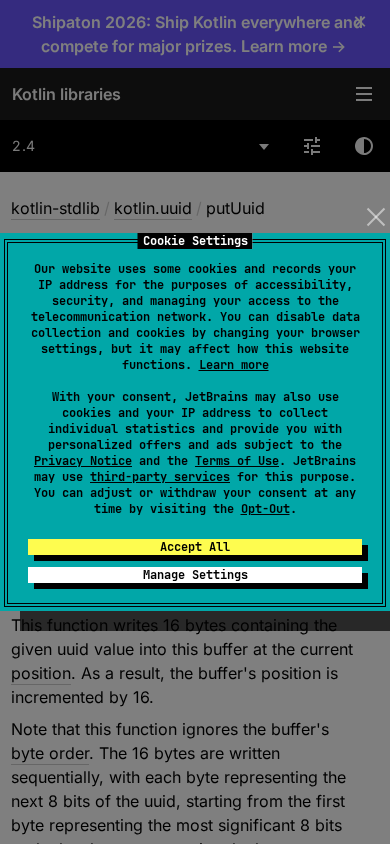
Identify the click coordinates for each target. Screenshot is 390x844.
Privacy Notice (83, 461)
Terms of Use (237, 461)
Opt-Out (265, 509)
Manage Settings (195, 575)
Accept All (195, 547)
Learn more (234, 365)
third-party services (160, 477)
